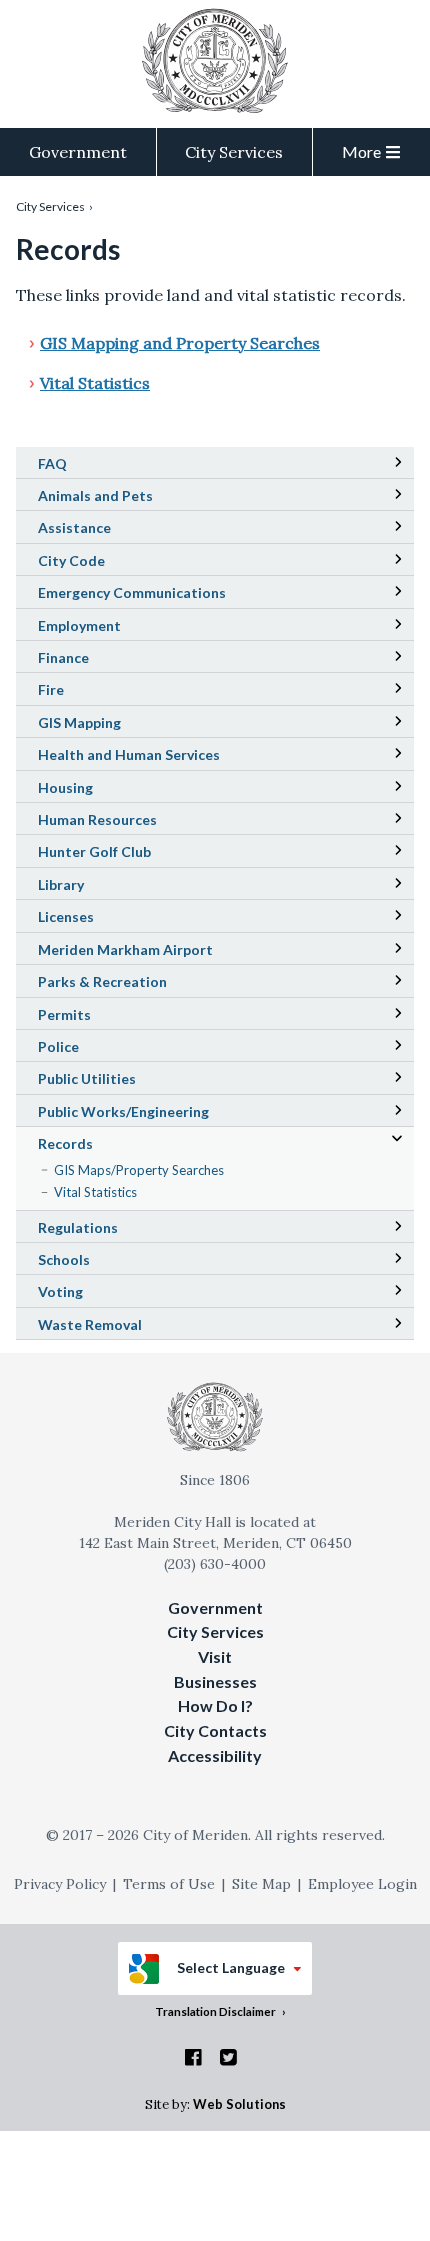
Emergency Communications (132, 592)
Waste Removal (90, 1324)
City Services (234, 152)
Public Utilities (87, 1078)
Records (65, 1143)
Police (58, 1046)
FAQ (52, 463)
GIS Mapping (107, 725)
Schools (92, 1262)
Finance (63, 657)
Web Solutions (239, 2104)
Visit (215, 1656)
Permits (64, 1014)
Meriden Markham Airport (153, 952)
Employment (79, 625)
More (361, 151)
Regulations (78, 1227)
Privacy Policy (60, 1884)
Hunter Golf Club (122, 854)
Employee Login (362, 1884)
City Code (99, 563)
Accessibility (215, 1755)
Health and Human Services (129, 754)
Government (78, 152)
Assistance (74, 527)
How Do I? (215, 1705)
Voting (60, 1291)
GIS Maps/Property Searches (163, 1171)
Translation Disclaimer (215, 2011)
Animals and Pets (95, 495)
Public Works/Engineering (123, 1111)
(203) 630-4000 (215, 1564)
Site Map (261, 1884)
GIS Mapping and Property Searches (180, 343)
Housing (65, 787)
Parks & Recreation (102, 981)
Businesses (215, 1681)
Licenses (66, 916)
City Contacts (215, 1730)
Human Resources (97, 819)
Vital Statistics (95, 383)
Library (89, 887)
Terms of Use (169, 1884)
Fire (51, 689)
